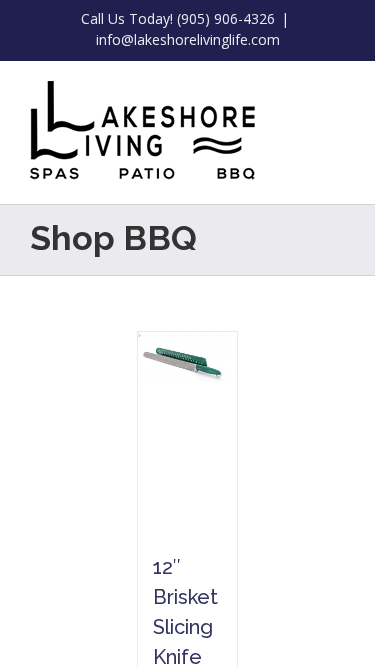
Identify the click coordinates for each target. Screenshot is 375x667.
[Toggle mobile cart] (301, 91)
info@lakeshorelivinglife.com (188, 39)
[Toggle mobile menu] (337, 91)
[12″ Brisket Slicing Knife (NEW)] (188, 432)
